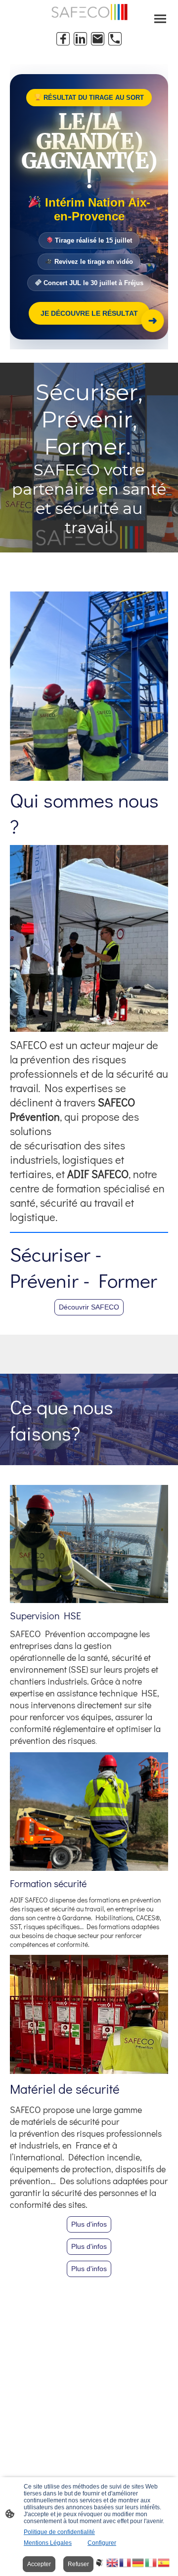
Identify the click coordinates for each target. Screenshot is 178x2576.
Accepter (39, 2564)
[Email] (98, 39)
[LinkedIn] (80, 39)
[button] (100, 2562)
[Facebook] (63, 39)
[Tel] (115, 39)
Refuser (78, 2564)
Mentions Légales (48, 2543)
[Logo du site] (89, 12)
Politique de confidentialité (59, 2532)
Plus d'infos (89, 2224)
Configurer (102, 2543)
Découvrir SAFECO (89, 1307)
